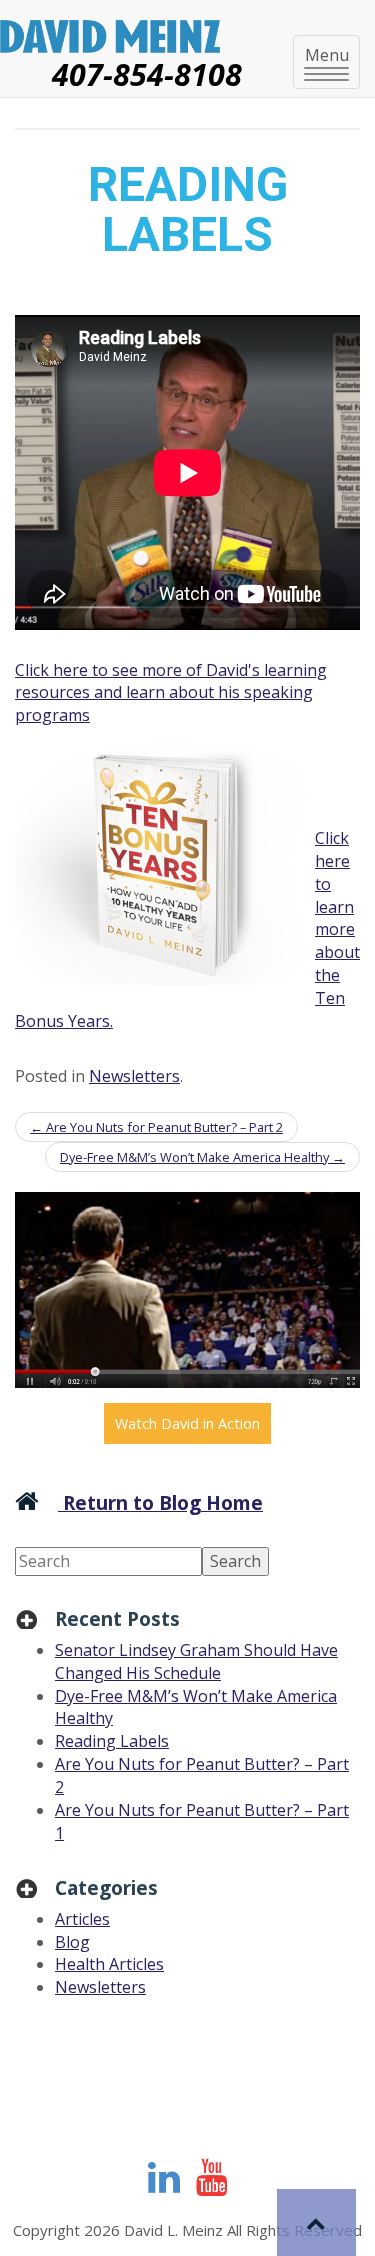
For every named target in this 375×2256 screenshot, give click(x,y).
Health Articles (109, 1964)
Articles (82, 1919)
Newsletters (134, 1076)
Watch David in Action (187, 1423)
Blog (72, 1942)
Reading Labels (112, 1741)
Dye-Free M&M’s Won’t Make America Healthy (202, 1157)
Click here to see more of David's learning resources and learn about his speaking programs (171, 693)
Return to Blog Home (160, 1502)
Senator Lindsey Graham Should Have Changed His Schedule (196, 1661)
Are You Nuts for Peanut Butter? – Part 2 (156, 1127)
